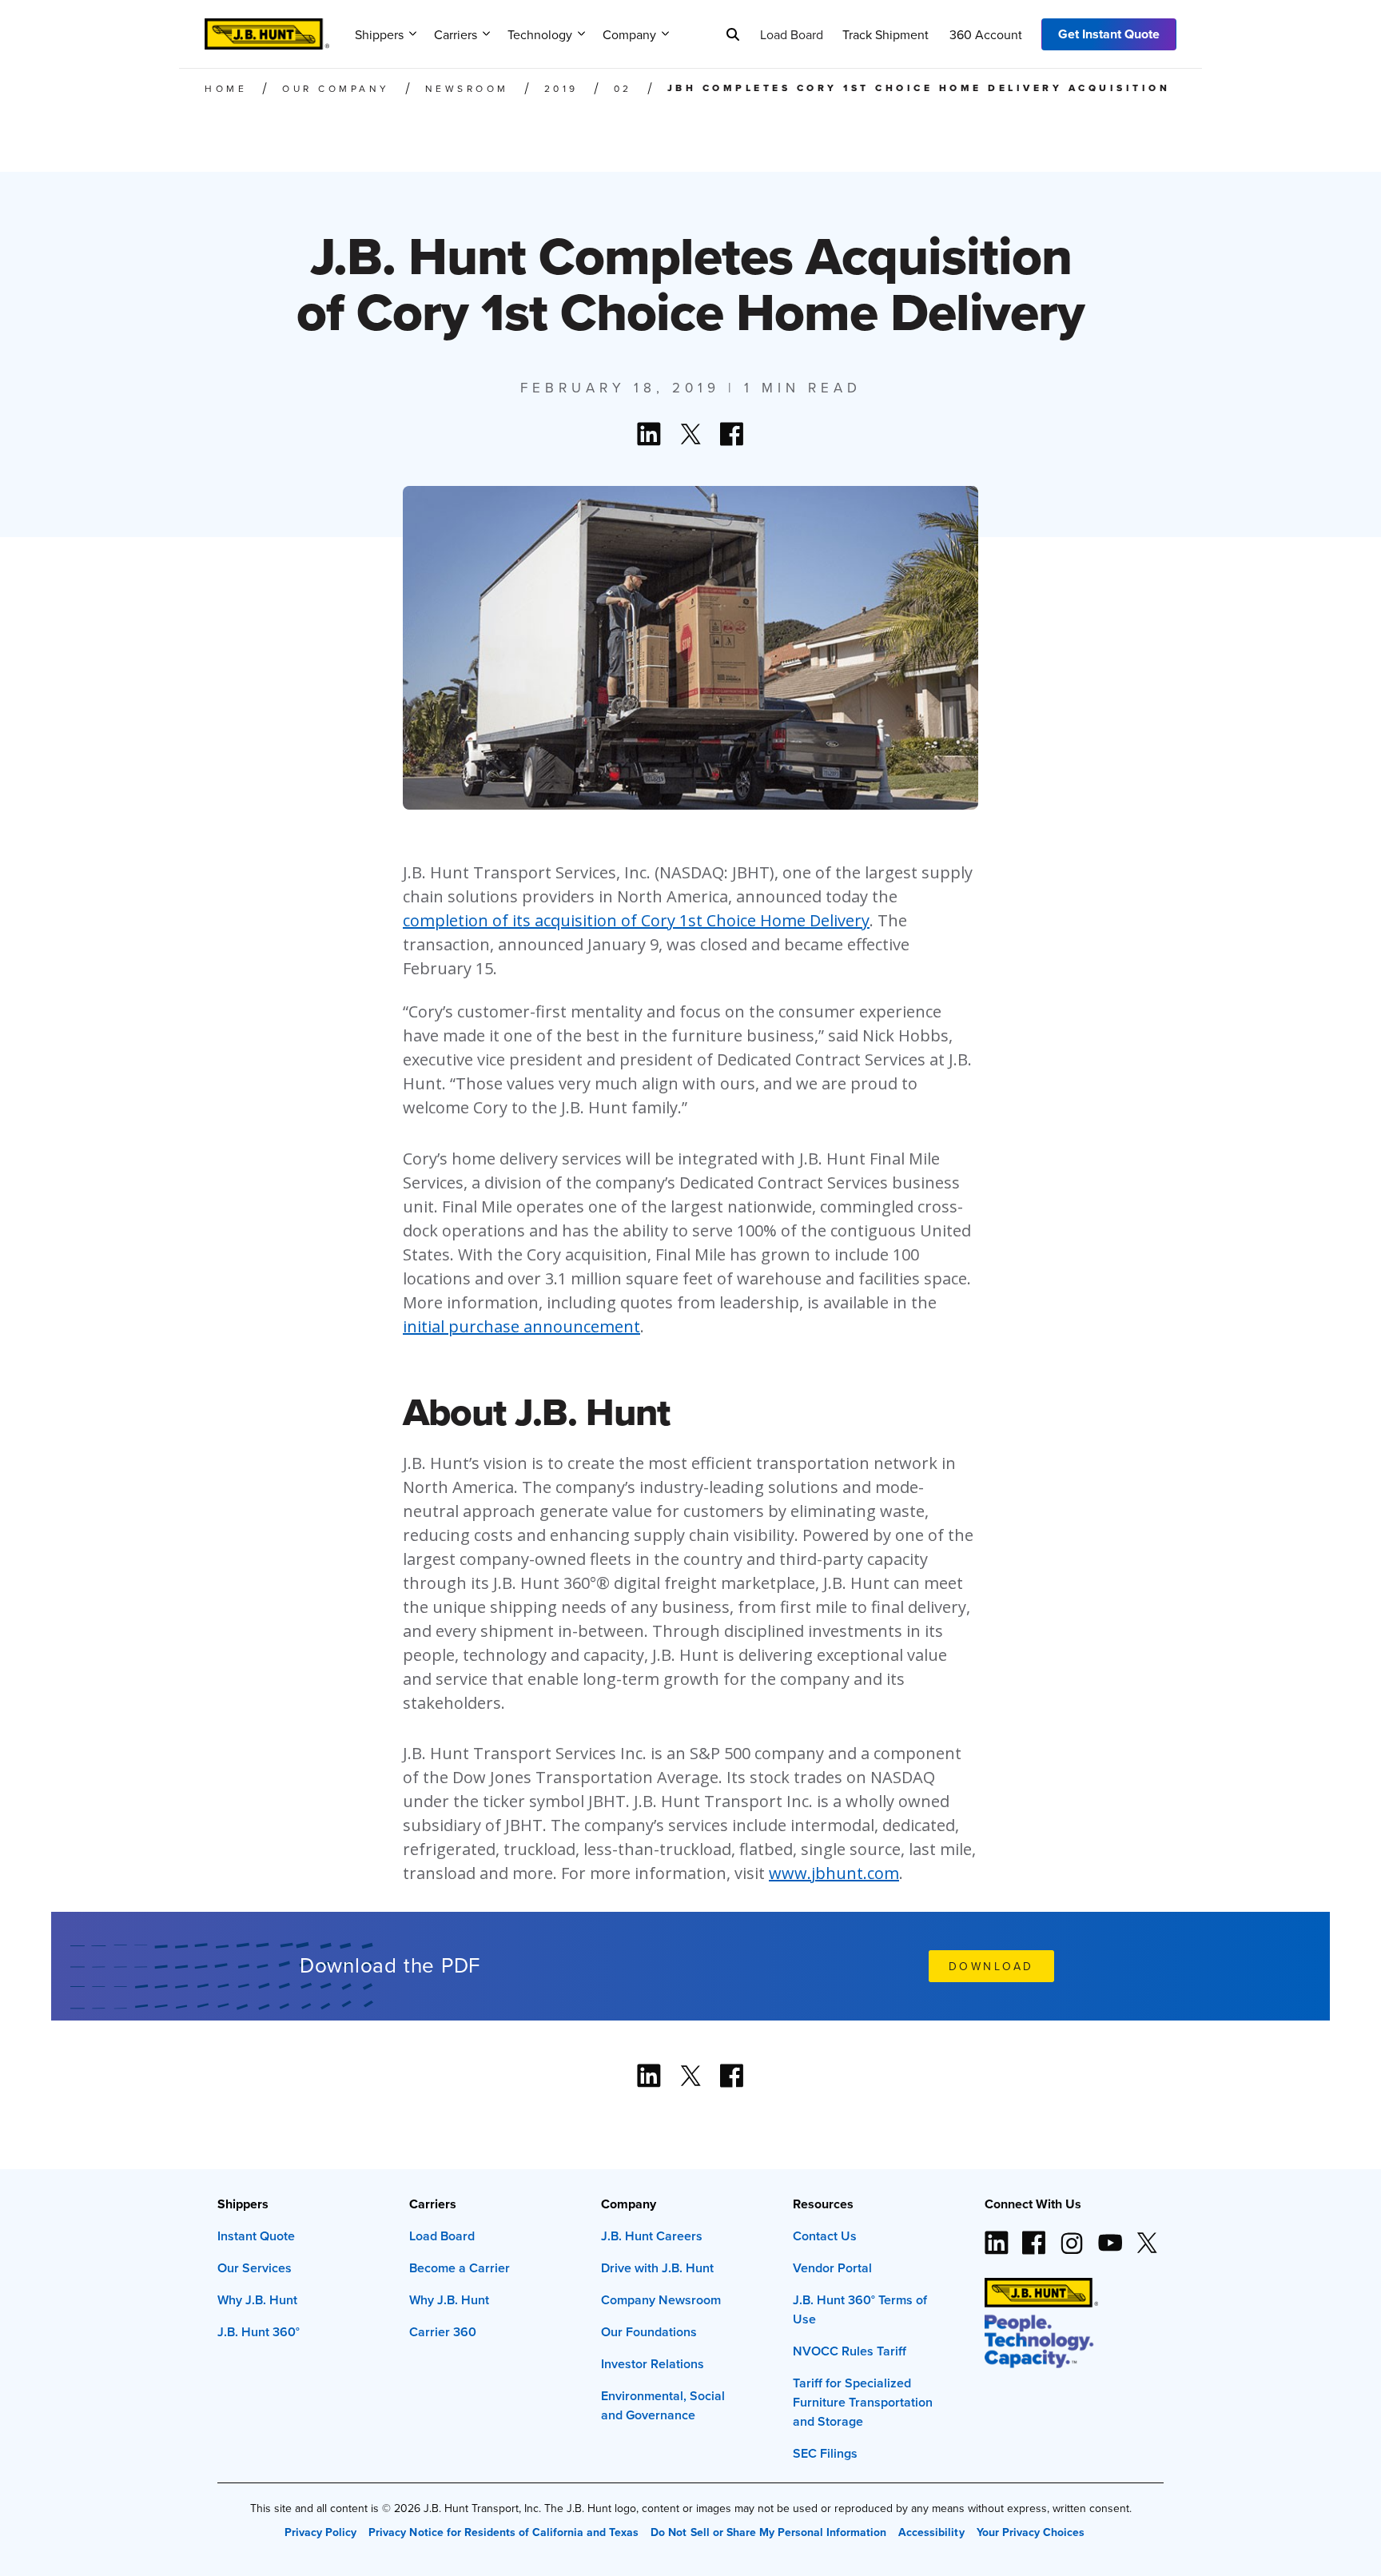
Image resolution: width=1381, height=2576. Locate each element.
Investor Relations (653, 2364)
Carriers (456, 34)
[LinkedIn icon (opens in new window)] (997, 2236)
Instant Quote (256, 2236)
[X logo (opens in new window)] (1147, 2236)
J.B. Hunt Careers (652, 2236)
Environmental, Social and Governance (663, 2405)
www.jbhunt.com (834, 1873)
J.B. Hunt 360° (259, 2332)
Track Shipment (886, 34)
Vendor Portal (832, 2268)
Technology (540, 34)
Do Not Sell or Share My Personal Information (768, 2532)
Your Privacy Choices (1031, 2532)
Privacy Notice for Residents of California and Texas (503, 2532)
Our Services (255, 2268)
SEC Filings (825, 2453)
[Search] (733, 34)
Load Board (792, 34)
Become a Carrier (460, 2268)
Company (629, 34)
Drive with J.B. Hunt (657, 2268)
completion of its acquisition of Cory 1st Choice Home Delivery (636, 920)
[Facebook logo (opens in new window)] (1034, 2236)
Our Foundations (649, 2332)
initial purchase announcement (521, 1326)
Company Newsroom (661, 2300)
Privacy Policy (320, 2532)
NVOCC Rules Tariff (850, 2351)
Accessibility (931, 2532)
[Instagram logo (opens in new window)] (1072, 2236)
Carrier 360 (443, 2332)
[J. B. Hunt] (267, 29)
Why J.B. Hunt (257, 2300)
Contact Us (825, 2236)
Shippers (379, 34)
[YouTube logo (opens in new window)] (1109, 2236)
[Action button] (649, 434)
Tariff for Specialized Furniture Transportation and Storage (863, 2402)
